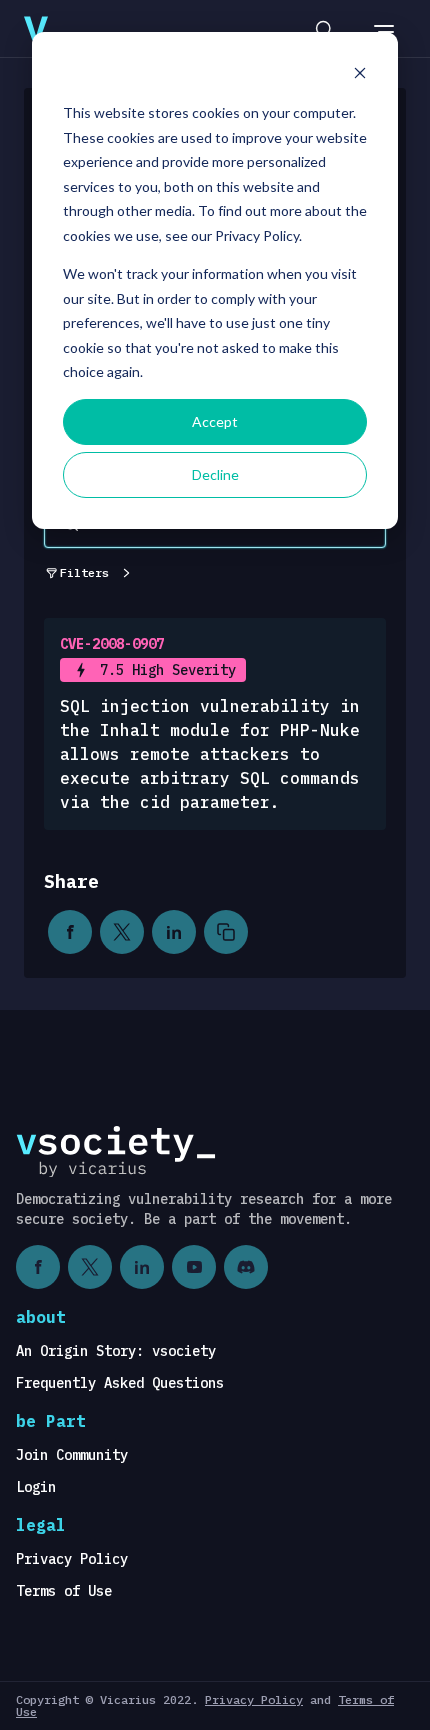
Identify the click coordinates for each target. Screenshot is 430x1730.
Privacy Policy (72, 1559)
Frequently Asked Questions (120, 1383)
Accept (215, 421)
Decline (215, 474)
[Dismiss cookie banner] (360, 75)
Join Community (72, 1455)
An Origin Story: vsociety (116, 1351)
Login (36, 1487)
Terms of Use (64, 1591)
